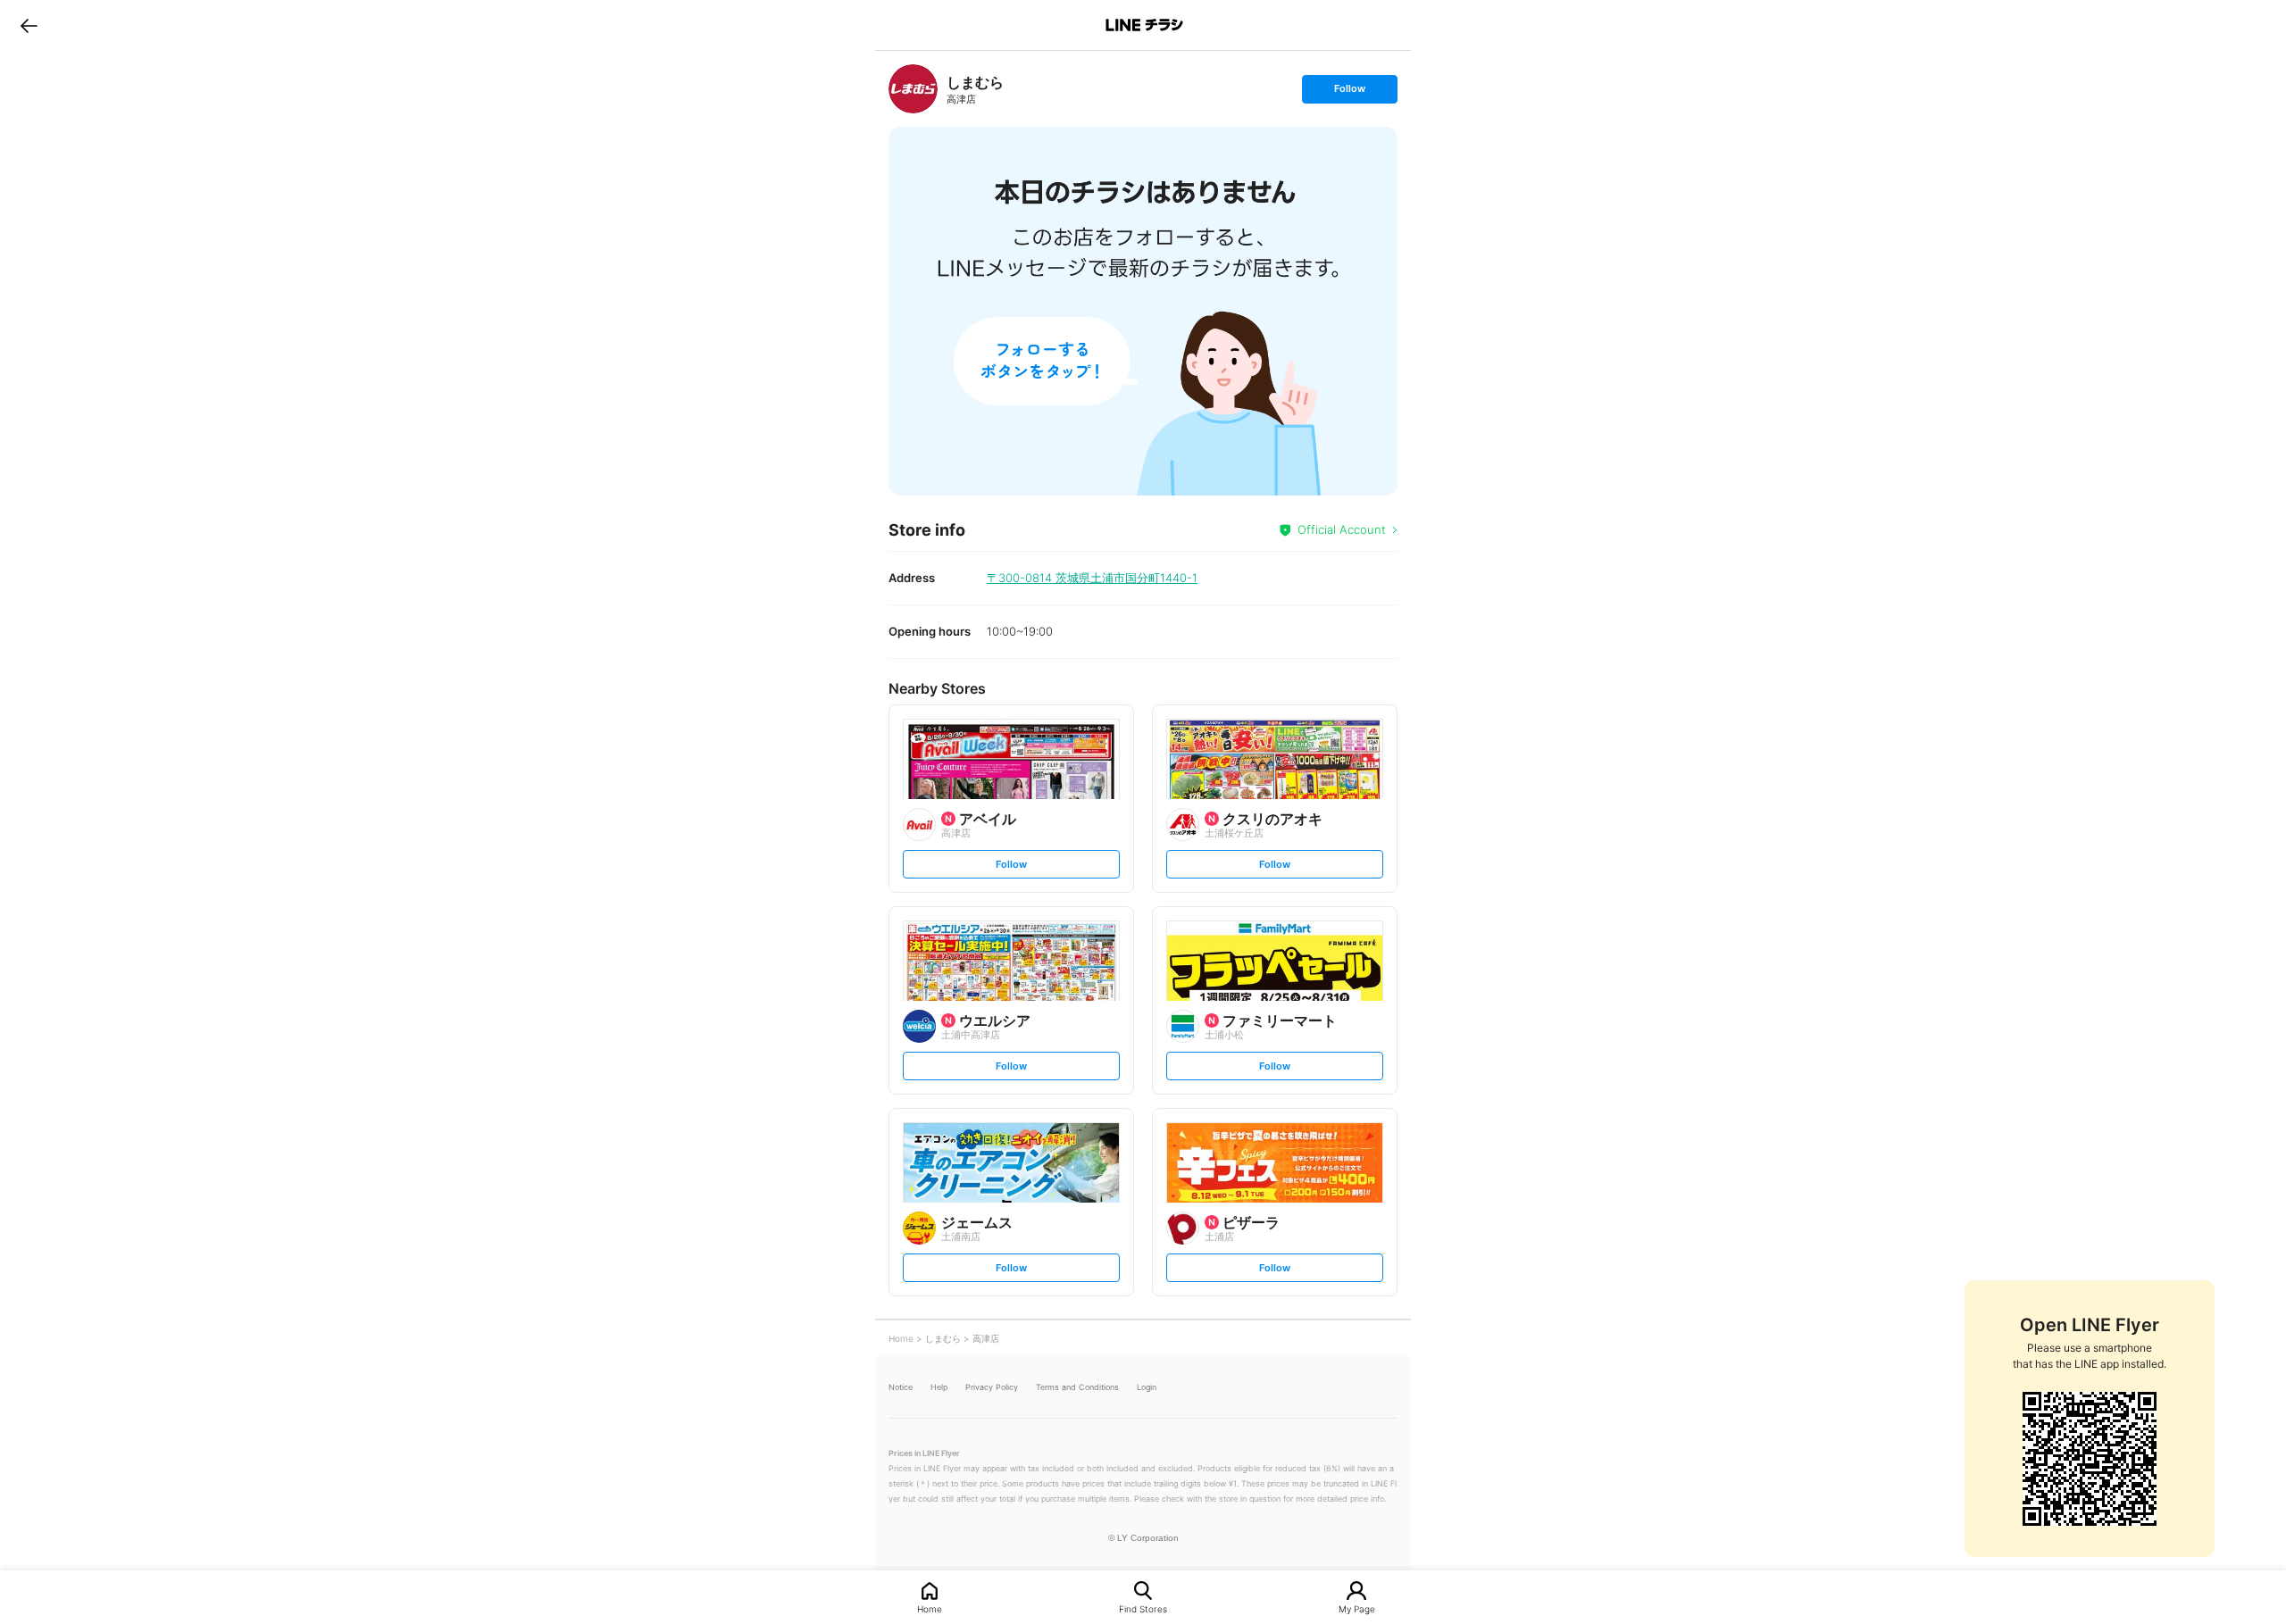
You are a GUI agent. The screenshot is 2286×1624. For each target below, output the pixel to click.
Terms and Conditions (1077, 1387)
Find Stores (1143, 1608)
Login (1147, 1387)
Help (939, 1387)
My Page (1357, 1608)
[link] (913, 89)
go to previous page (29, 25)
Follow (1349, 92)
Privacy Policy (992, 1387)
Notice (901, 1387)
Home (930, 1608)
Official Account (1342, 529)
